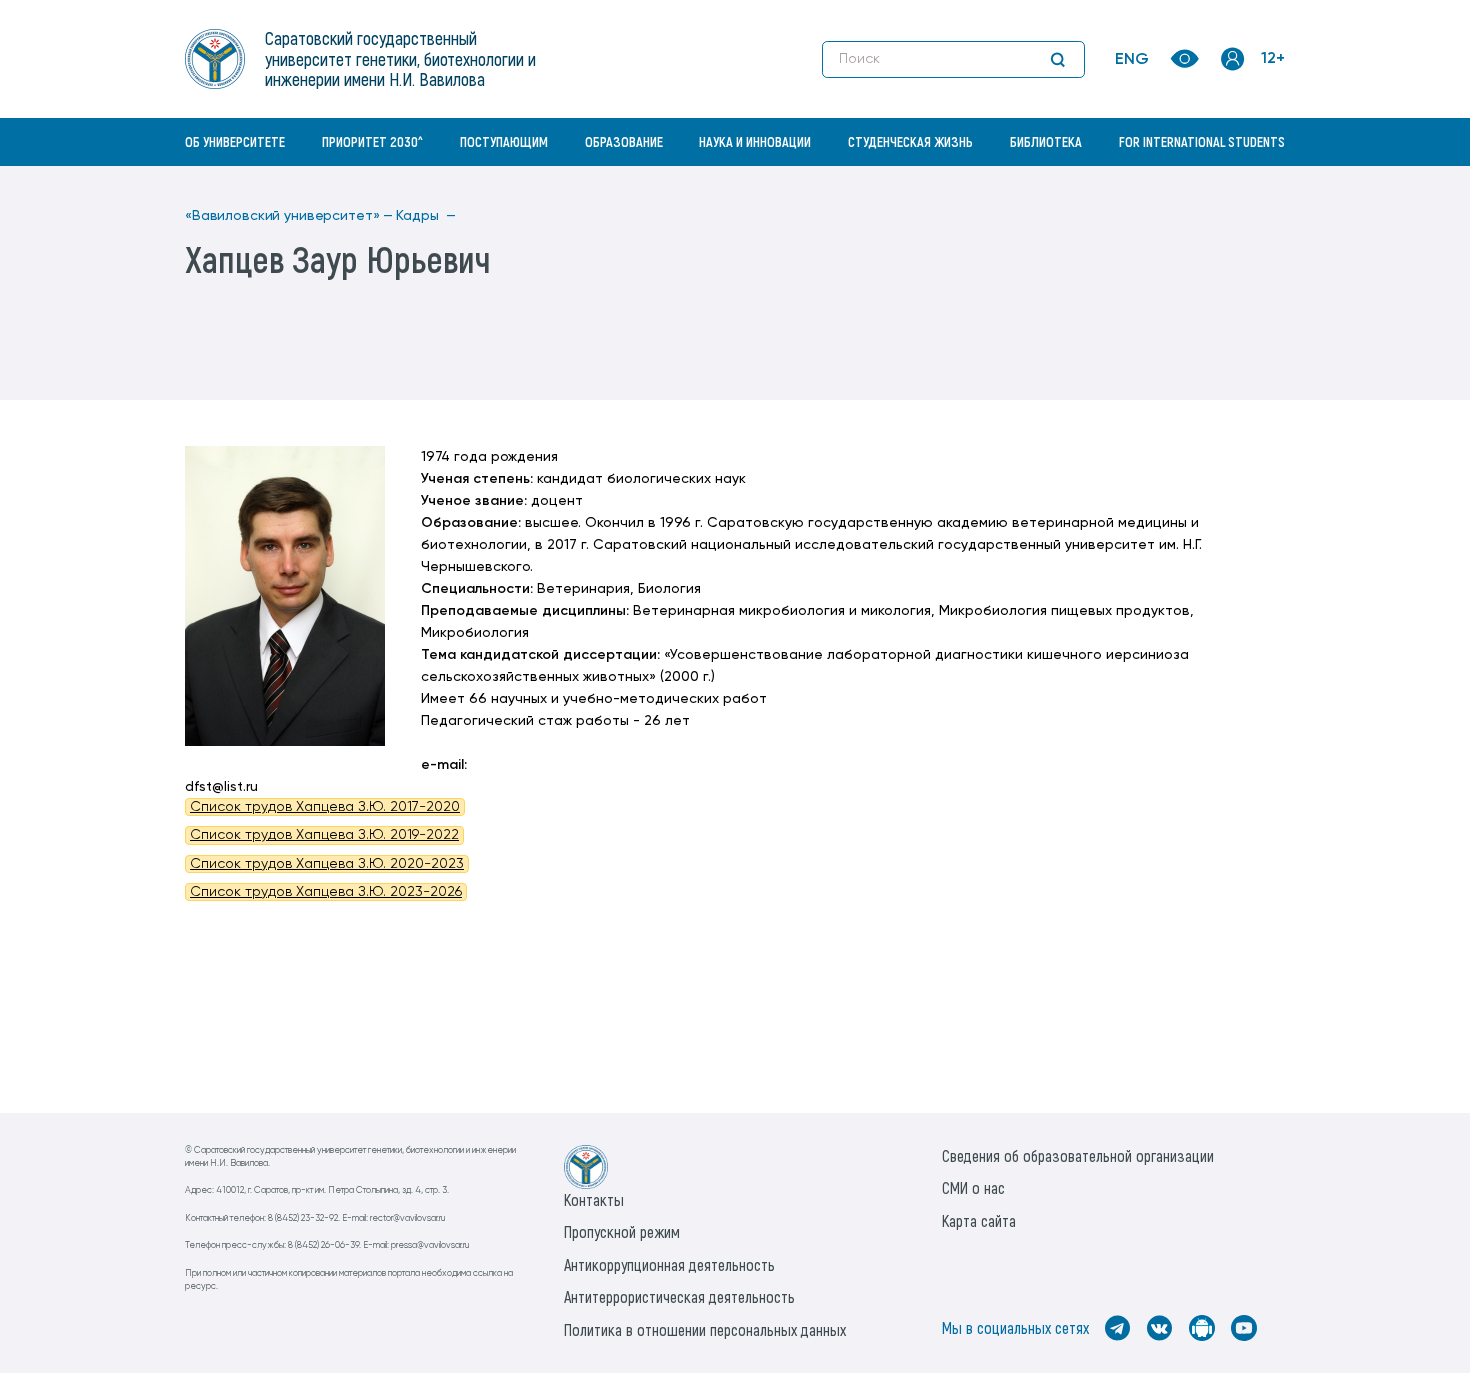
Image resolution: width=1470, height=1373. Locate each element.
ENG (1132, 60)
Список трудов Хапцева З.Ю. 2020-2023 (327, 864)
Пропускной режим (622, 1231)
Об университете (235, 141)
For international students (1202, 141)
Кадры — (426, 216)
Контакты (594, 1199)
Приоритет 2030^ (372, 141)
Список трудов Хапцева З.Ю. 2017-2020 (325, 807)
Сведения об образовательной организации (1078, 1155)
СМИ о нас (973, 1187)
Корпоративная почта (1235, 185)
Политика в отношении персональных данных (705, 1329)
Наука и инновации (755, 141)
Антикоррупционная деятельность (669, 1264)
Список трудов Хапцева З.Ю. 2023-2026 (326, 892)
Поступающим (504, 141)
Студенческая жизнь (910, 141)
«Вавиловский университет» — (289, 216)
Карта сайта (979, 1220)
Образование (624, 141)
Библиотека (1046, 141)
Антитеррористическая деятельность (679, 1296)
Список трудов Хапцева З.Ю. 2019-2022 (324, 835)
